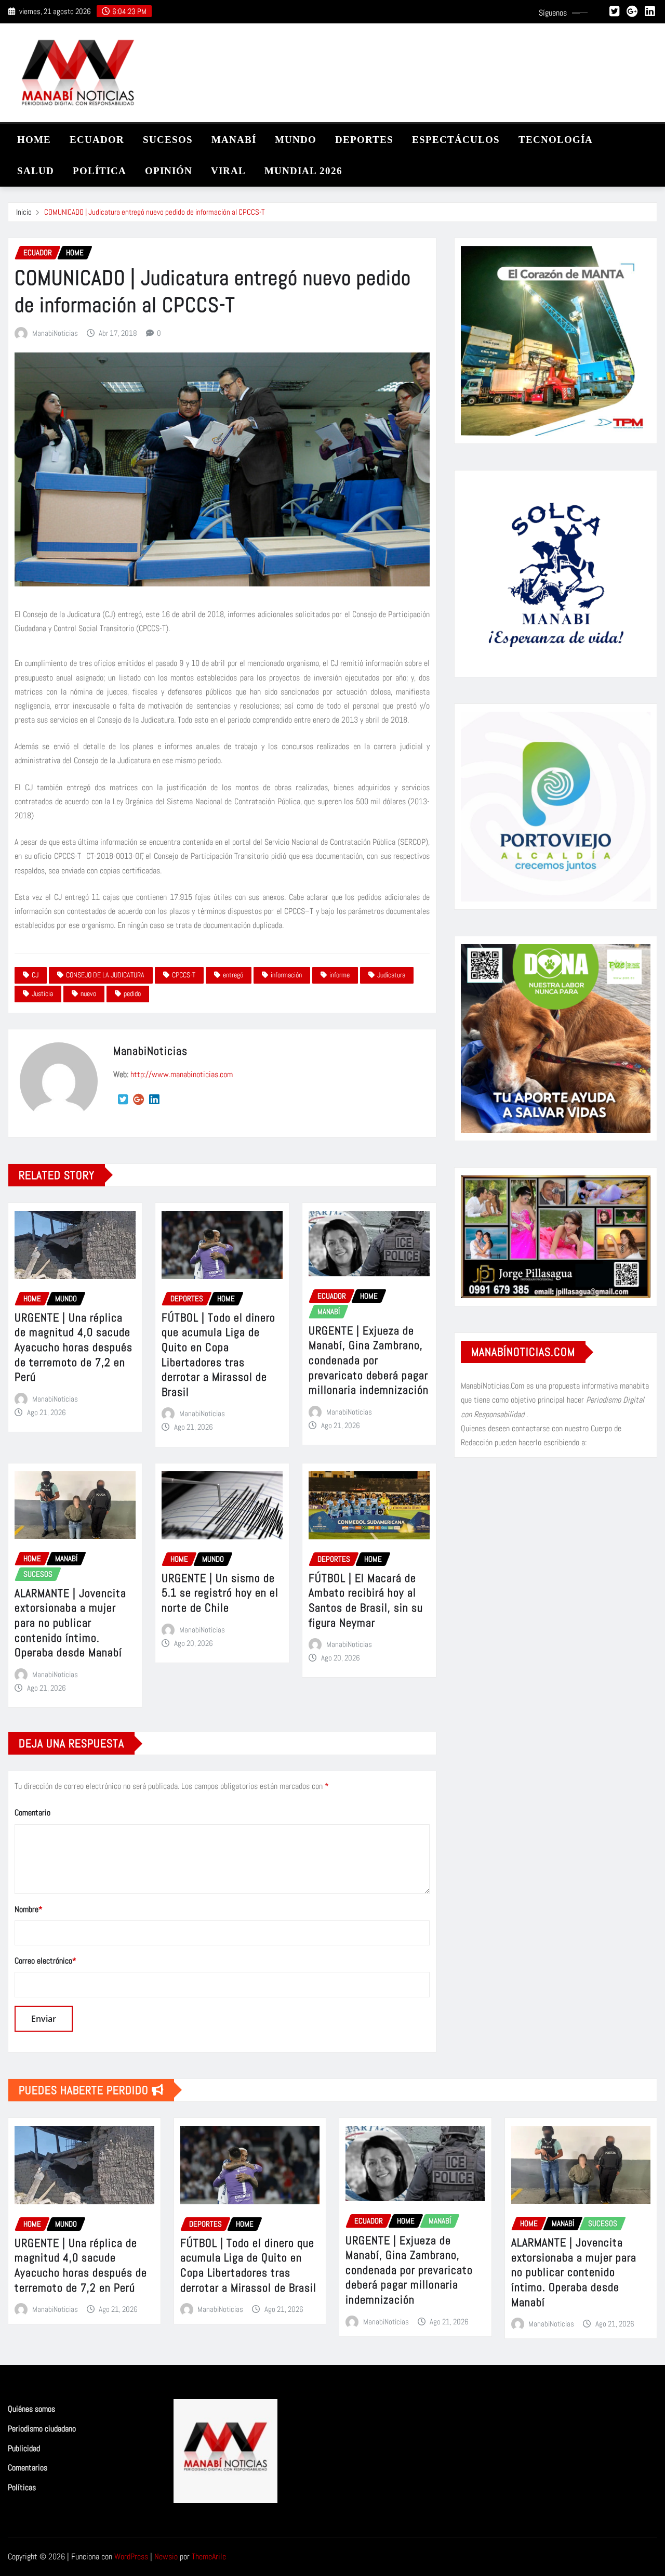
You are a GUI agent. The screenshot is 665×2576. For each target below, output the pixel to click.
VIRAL (228, 171)
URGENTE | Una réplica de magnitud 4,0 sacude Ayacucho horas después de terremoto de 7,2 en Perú (74, 1347)
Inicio (24, 212)
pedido (132, 993)
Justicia (42, 993)
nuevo (88, 993)
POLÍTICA (99, 171)
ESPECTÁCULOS (456, 140)
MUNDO (296, 140)
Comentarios (28, 2468)
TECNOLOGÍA (556, 140)
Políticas (22, 2487)
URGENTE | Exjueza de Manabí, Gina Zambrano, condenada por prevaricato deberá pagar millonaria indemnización (369, 1360)
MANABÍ (234, 140)
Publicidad (24, 2448)
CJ (35, 975)
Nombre (29, 1909)
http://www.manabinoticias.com (182, 1074)
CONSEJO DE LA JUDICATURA (105, 975)
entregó (233, 975)
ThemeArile (209, 2557)
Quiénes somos (31, 2409)
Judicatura (391, 975)
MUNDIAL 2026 (303, 171)
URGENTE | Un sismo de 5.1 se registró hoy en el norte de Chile (220, 1593)
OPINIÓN (169, 171)
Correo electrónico (45, 1961)
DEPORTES (364, 140)
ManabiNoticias (55, 333)
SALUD (36, 171)
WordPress (131, 2557)
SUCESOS (168, 140)
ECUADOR (97, 140)
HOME (34, 140)
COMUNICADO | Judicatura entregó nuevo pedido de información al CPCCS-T (155, 212)
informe (340, 975)
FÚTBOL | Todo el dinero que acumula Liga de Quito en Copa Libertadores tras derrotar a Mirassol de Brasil (218, 1355)
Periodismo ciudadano (42, 2429)
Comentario (32, 1813)
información (286, 975)
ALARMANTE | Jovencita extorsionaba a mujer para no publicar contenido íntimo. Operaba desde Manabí (70, 1623)
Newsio (166, 2557)
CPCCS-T (184, 975)
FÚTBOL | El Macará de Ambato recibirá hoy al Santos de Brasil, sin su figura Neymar (366, 1600)
